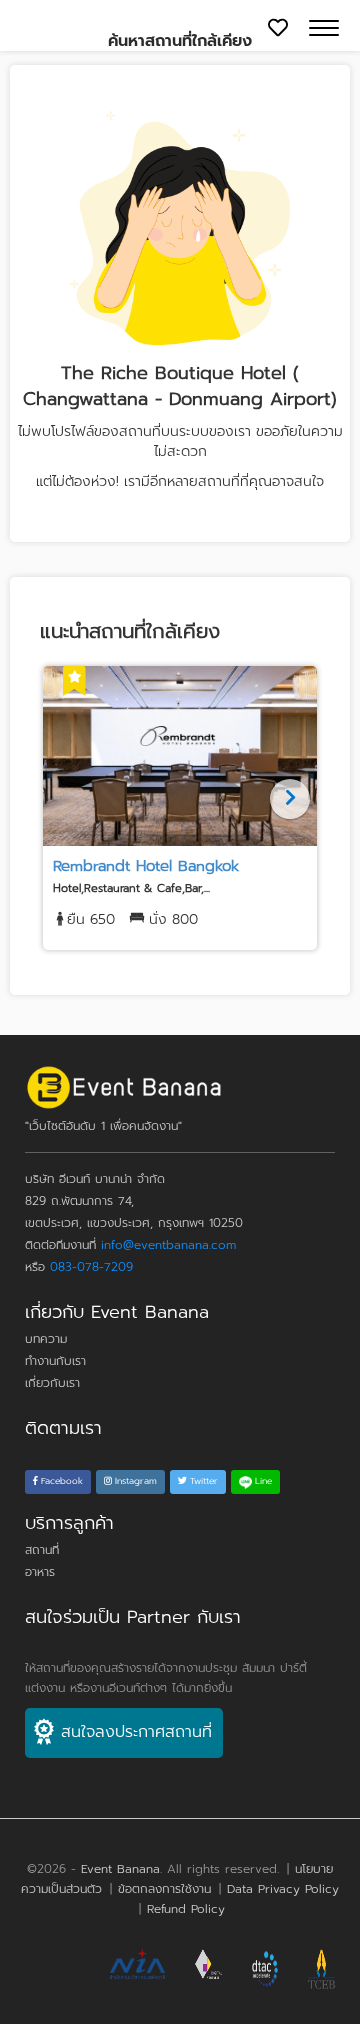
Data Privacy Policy (283, 1889)
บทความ (46, 1339)
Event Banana (120, 1869)
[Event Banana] (123, 1092)
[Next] (290, 799)
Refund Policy (186, 1909)
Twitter (202, 1481)
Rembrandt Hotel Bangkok (146, 866)
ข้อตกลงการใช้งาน (164, 1889)
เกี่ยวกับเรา (52, 1383)
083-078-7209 (91, 1267)
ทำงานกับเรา (55, 1361)
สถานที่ (42, 1550)
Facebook (60, 1481)
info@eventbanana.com (168, 1245)
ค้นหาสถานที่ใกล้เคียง (180, 41)
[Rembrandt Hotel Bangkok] (180, 756)
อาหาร (40, 1572)
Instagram (134, 1481)
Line (262, 1481)
